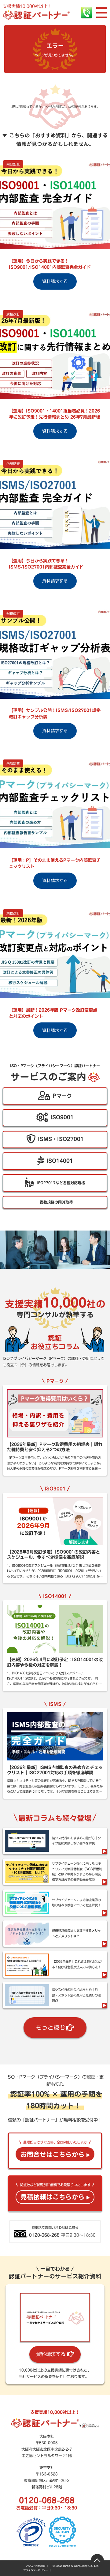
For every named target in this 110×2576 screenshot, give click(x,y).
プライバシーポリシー (35, 2570)
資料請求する (51, 2354)
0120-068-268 (47, 2500)
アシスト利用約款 (35, 2566)
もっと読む (51, 2027)
